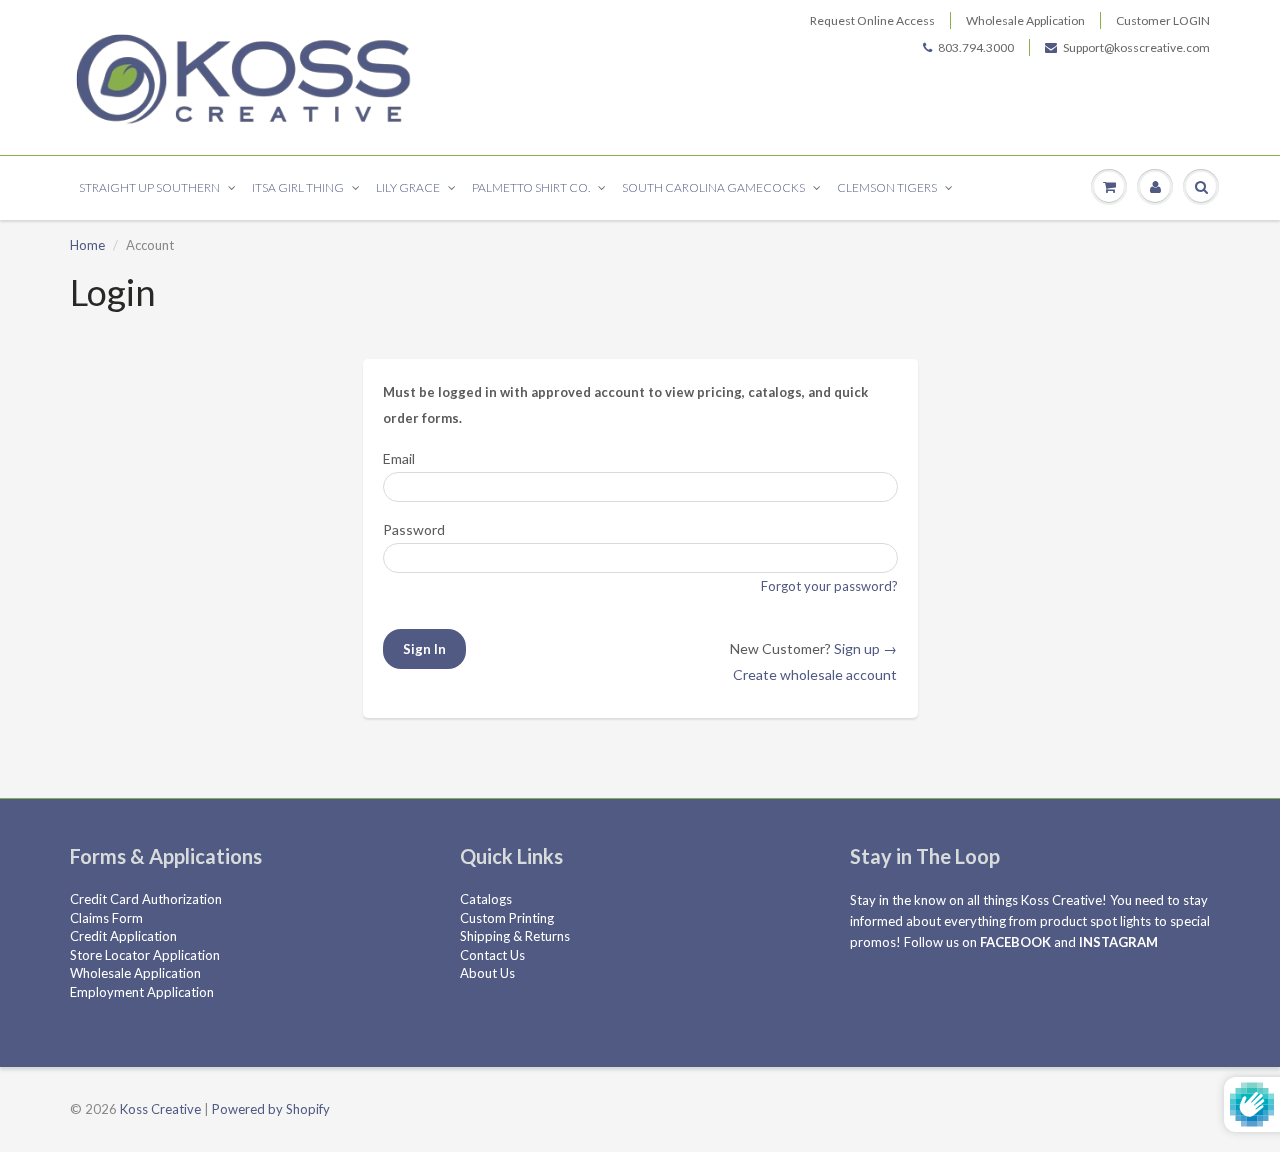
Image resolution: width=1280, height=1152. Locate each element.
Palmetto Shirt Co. (531, 187)
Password (414, 529)
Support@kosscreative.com (1136, 47)
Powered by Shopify (271, 1109)
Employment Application (142, 992)
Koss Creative (160, 1109)
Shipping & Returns (515, 936)
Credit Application (123, 936)
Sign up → (865, 648)
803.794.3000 (976, 47)
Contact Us (492, 955)
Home (87, 245)
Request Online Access (872, 20)
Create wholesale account (815, 674)
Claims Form (106, 918)
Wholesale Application (1025, 20)
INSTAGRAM (1118, 942)
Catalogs (486, 899)
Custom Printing (507, 918)
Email (399, 458)
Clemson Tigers (887, 187)
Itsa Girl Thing (298, 187)
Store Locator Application (145, 955)
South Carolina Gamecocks (713, 187)
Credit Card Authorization (146, 899)
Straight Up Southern (149, 187)
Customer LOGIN (1163, 20)
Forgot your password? (829, 586)
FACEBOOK (1015, 942)
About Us (487, 973)
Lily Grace (408, 187)
